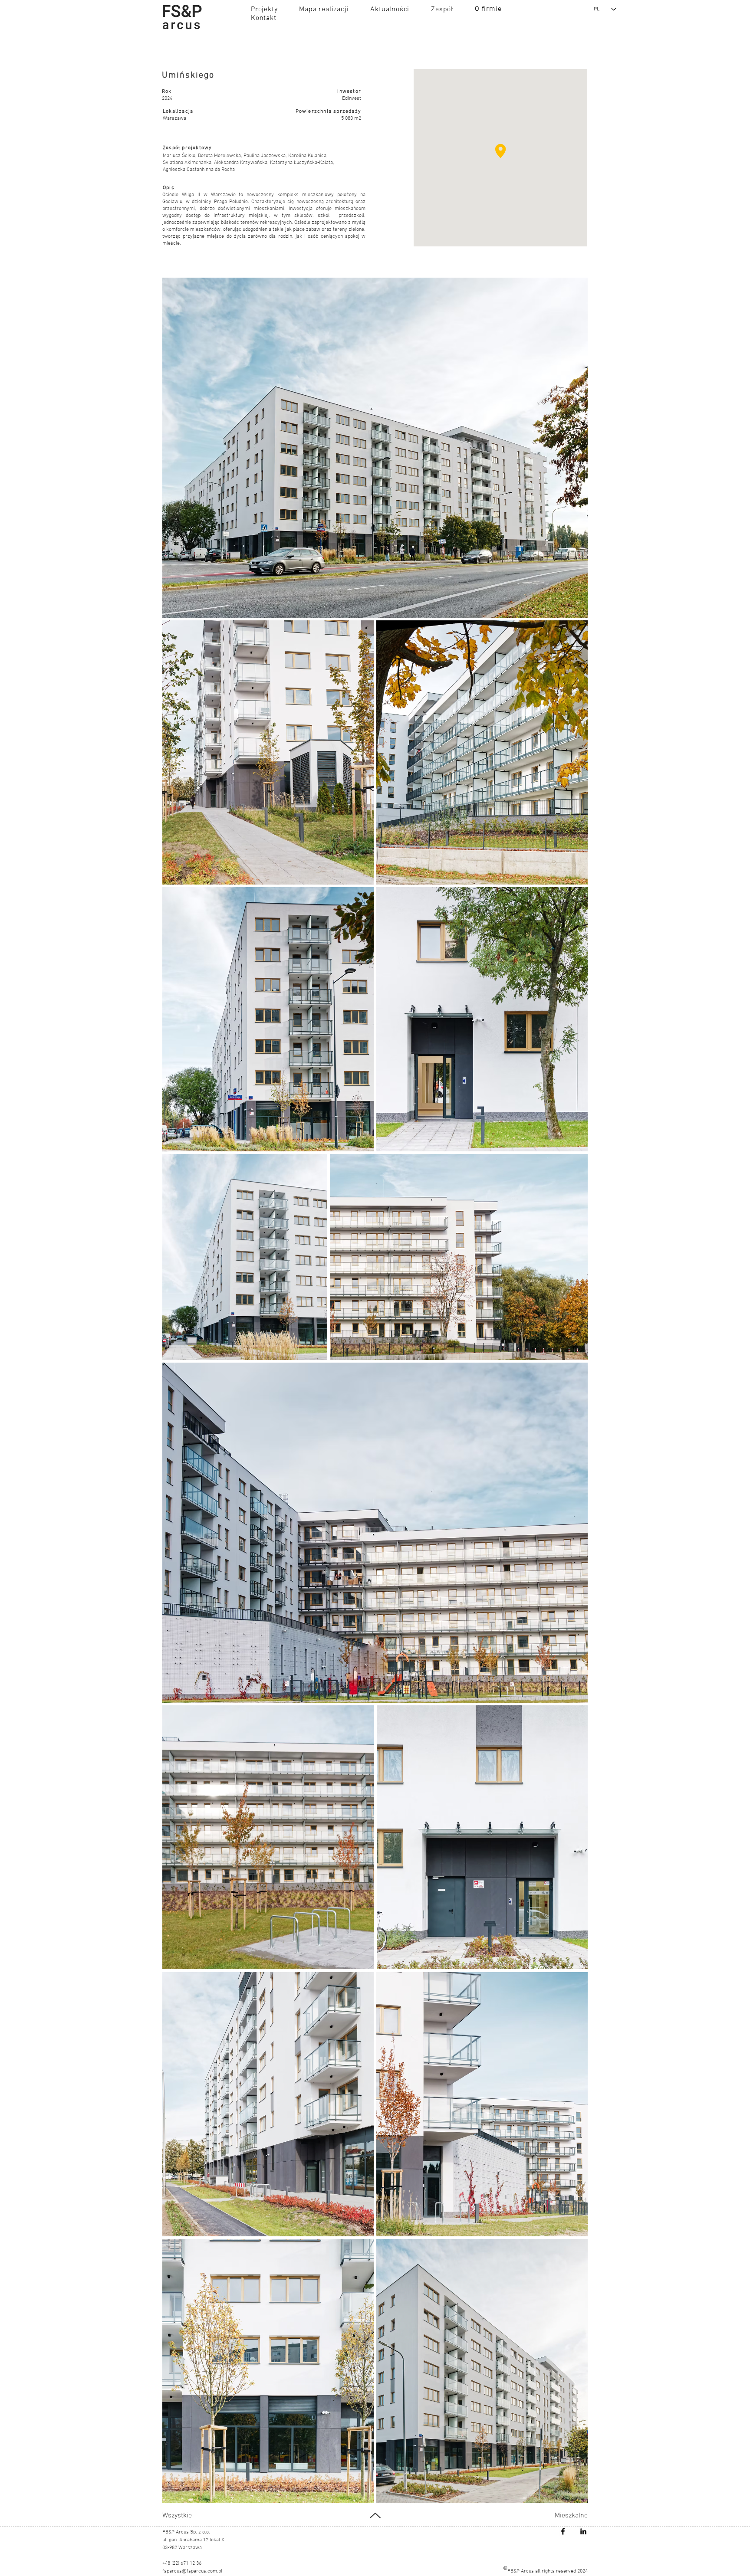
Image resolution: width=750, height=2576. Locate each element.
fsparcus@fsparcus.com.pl (192, 2571)
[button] (264, 9)
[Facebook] (563, 2531)
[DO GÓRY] (375, 2515)
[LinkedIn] (583, 2531)
